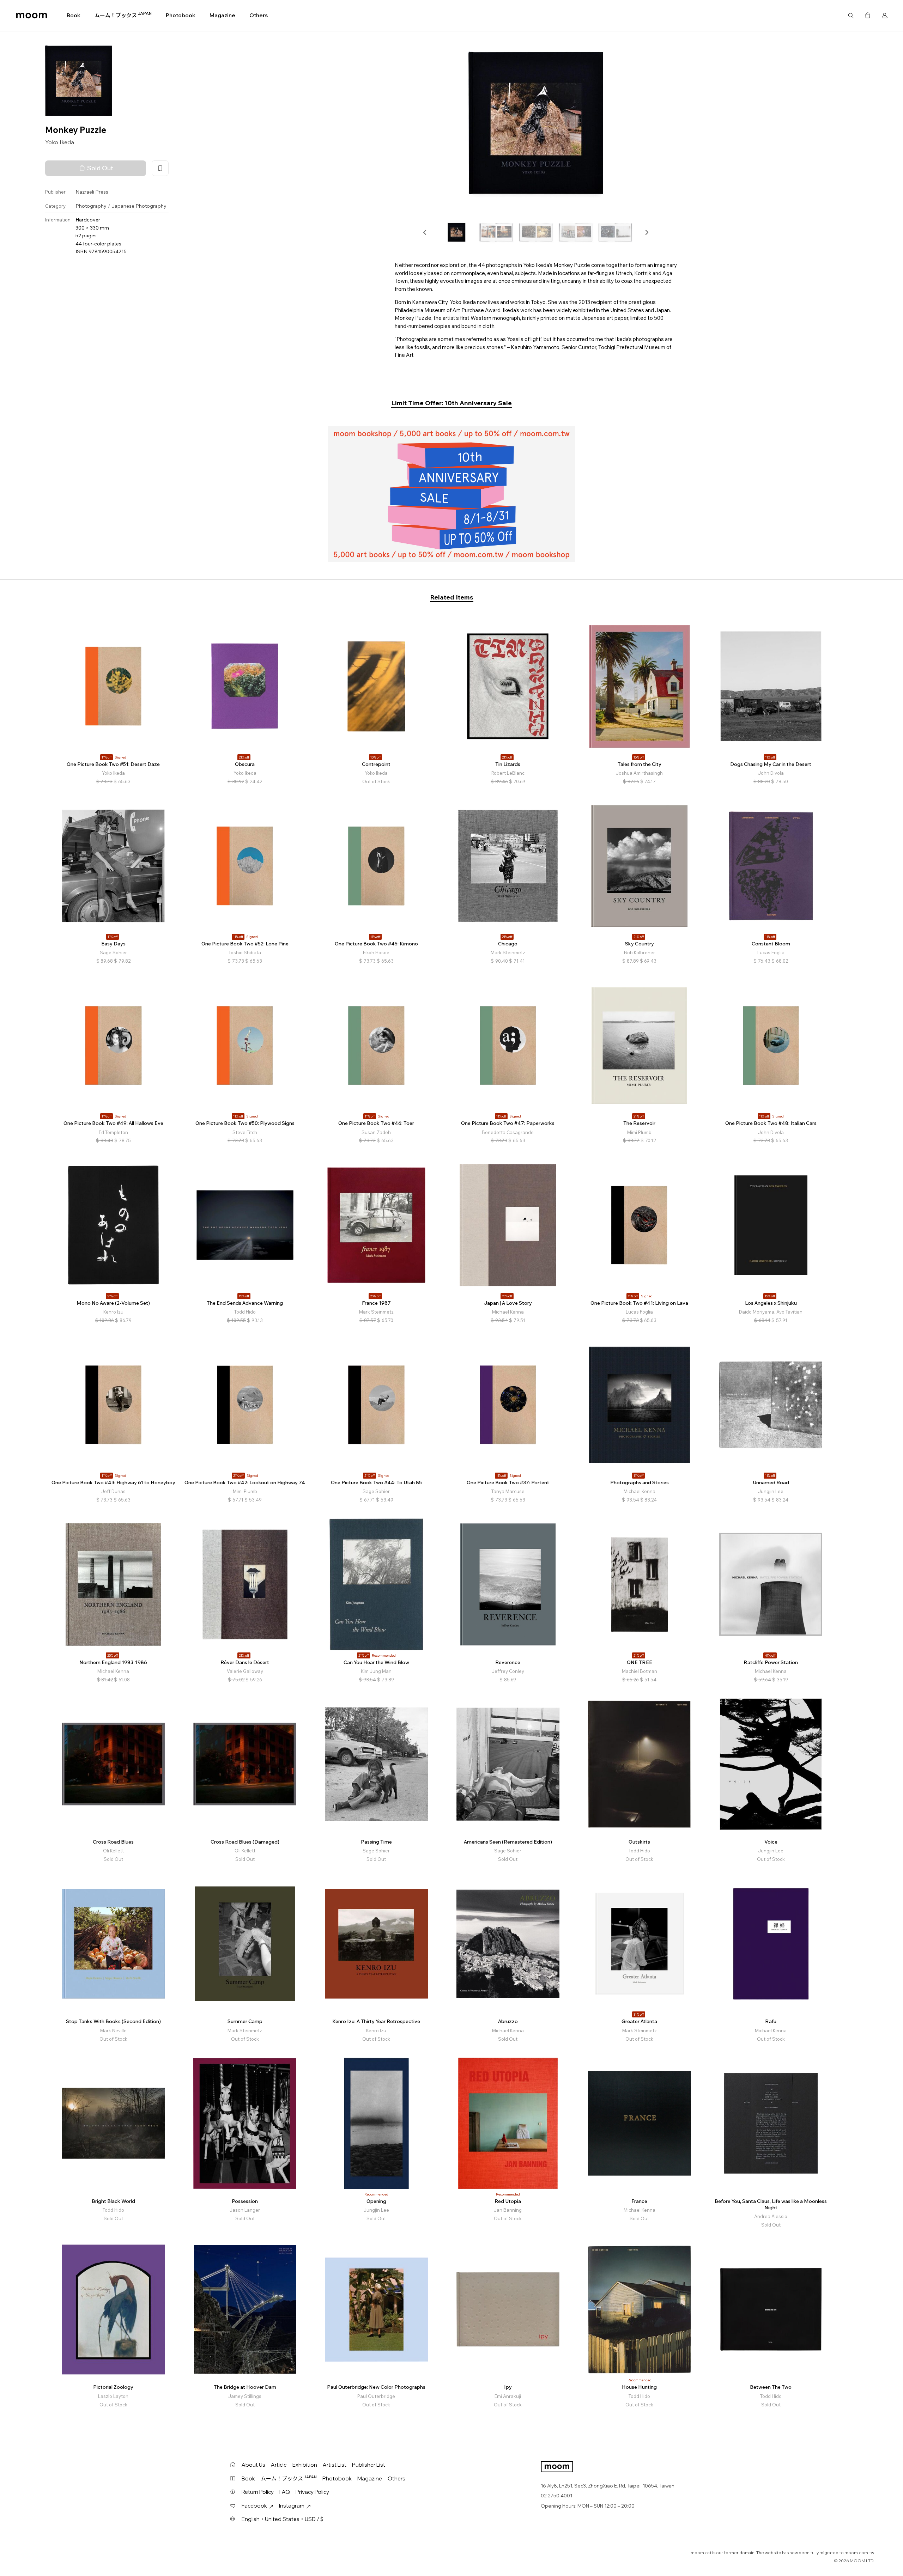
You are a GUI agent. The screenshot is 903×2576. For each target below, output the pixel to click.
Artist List (335, 2465)
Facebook (254, 2506)
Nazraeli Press (92, 192)
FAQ (285, 2492)
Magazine (222, 15)
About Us (253, 2465)
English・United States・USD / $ (283, 2519)
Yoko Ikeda (60, 142)
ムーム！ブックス (123, 15)
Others (259, 15)
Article (279, 2465)
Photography (91, 206)
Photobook (181, 15)
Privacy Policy (312, 2492)
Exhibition (305, 2465)
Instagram (292, 2506)
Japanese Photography (139, 206)
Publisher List (369, 2465)
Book (74, 15)
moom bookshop (32, 16)
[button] (425, 232)
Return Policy (258, 2492)
